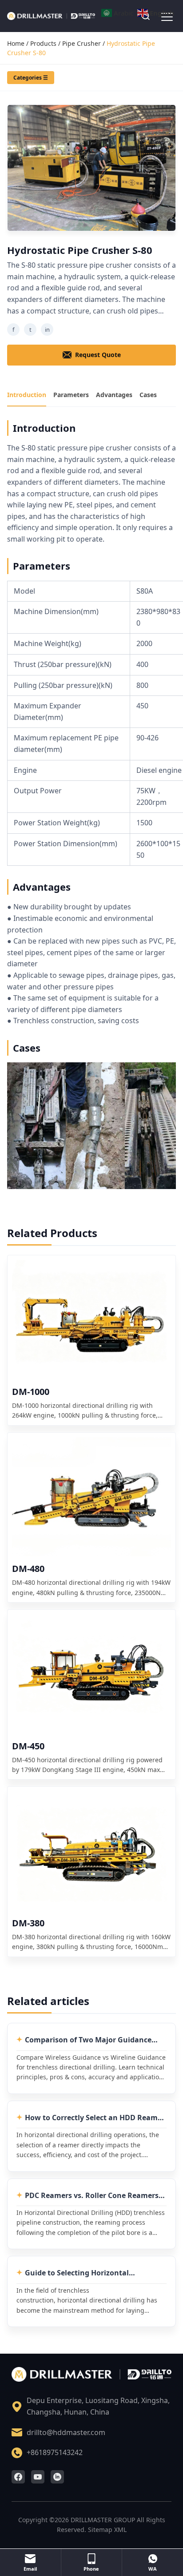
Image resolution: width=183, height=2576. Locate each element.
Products (43, 43)
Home (16, 43)
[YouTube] (38, 2477)
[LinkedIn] (57, 2477)
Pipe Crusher (82, 43)
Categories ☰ (31, 78)
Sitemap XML (107, 2530)
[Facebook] (18, 2477)
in (47, 330)
